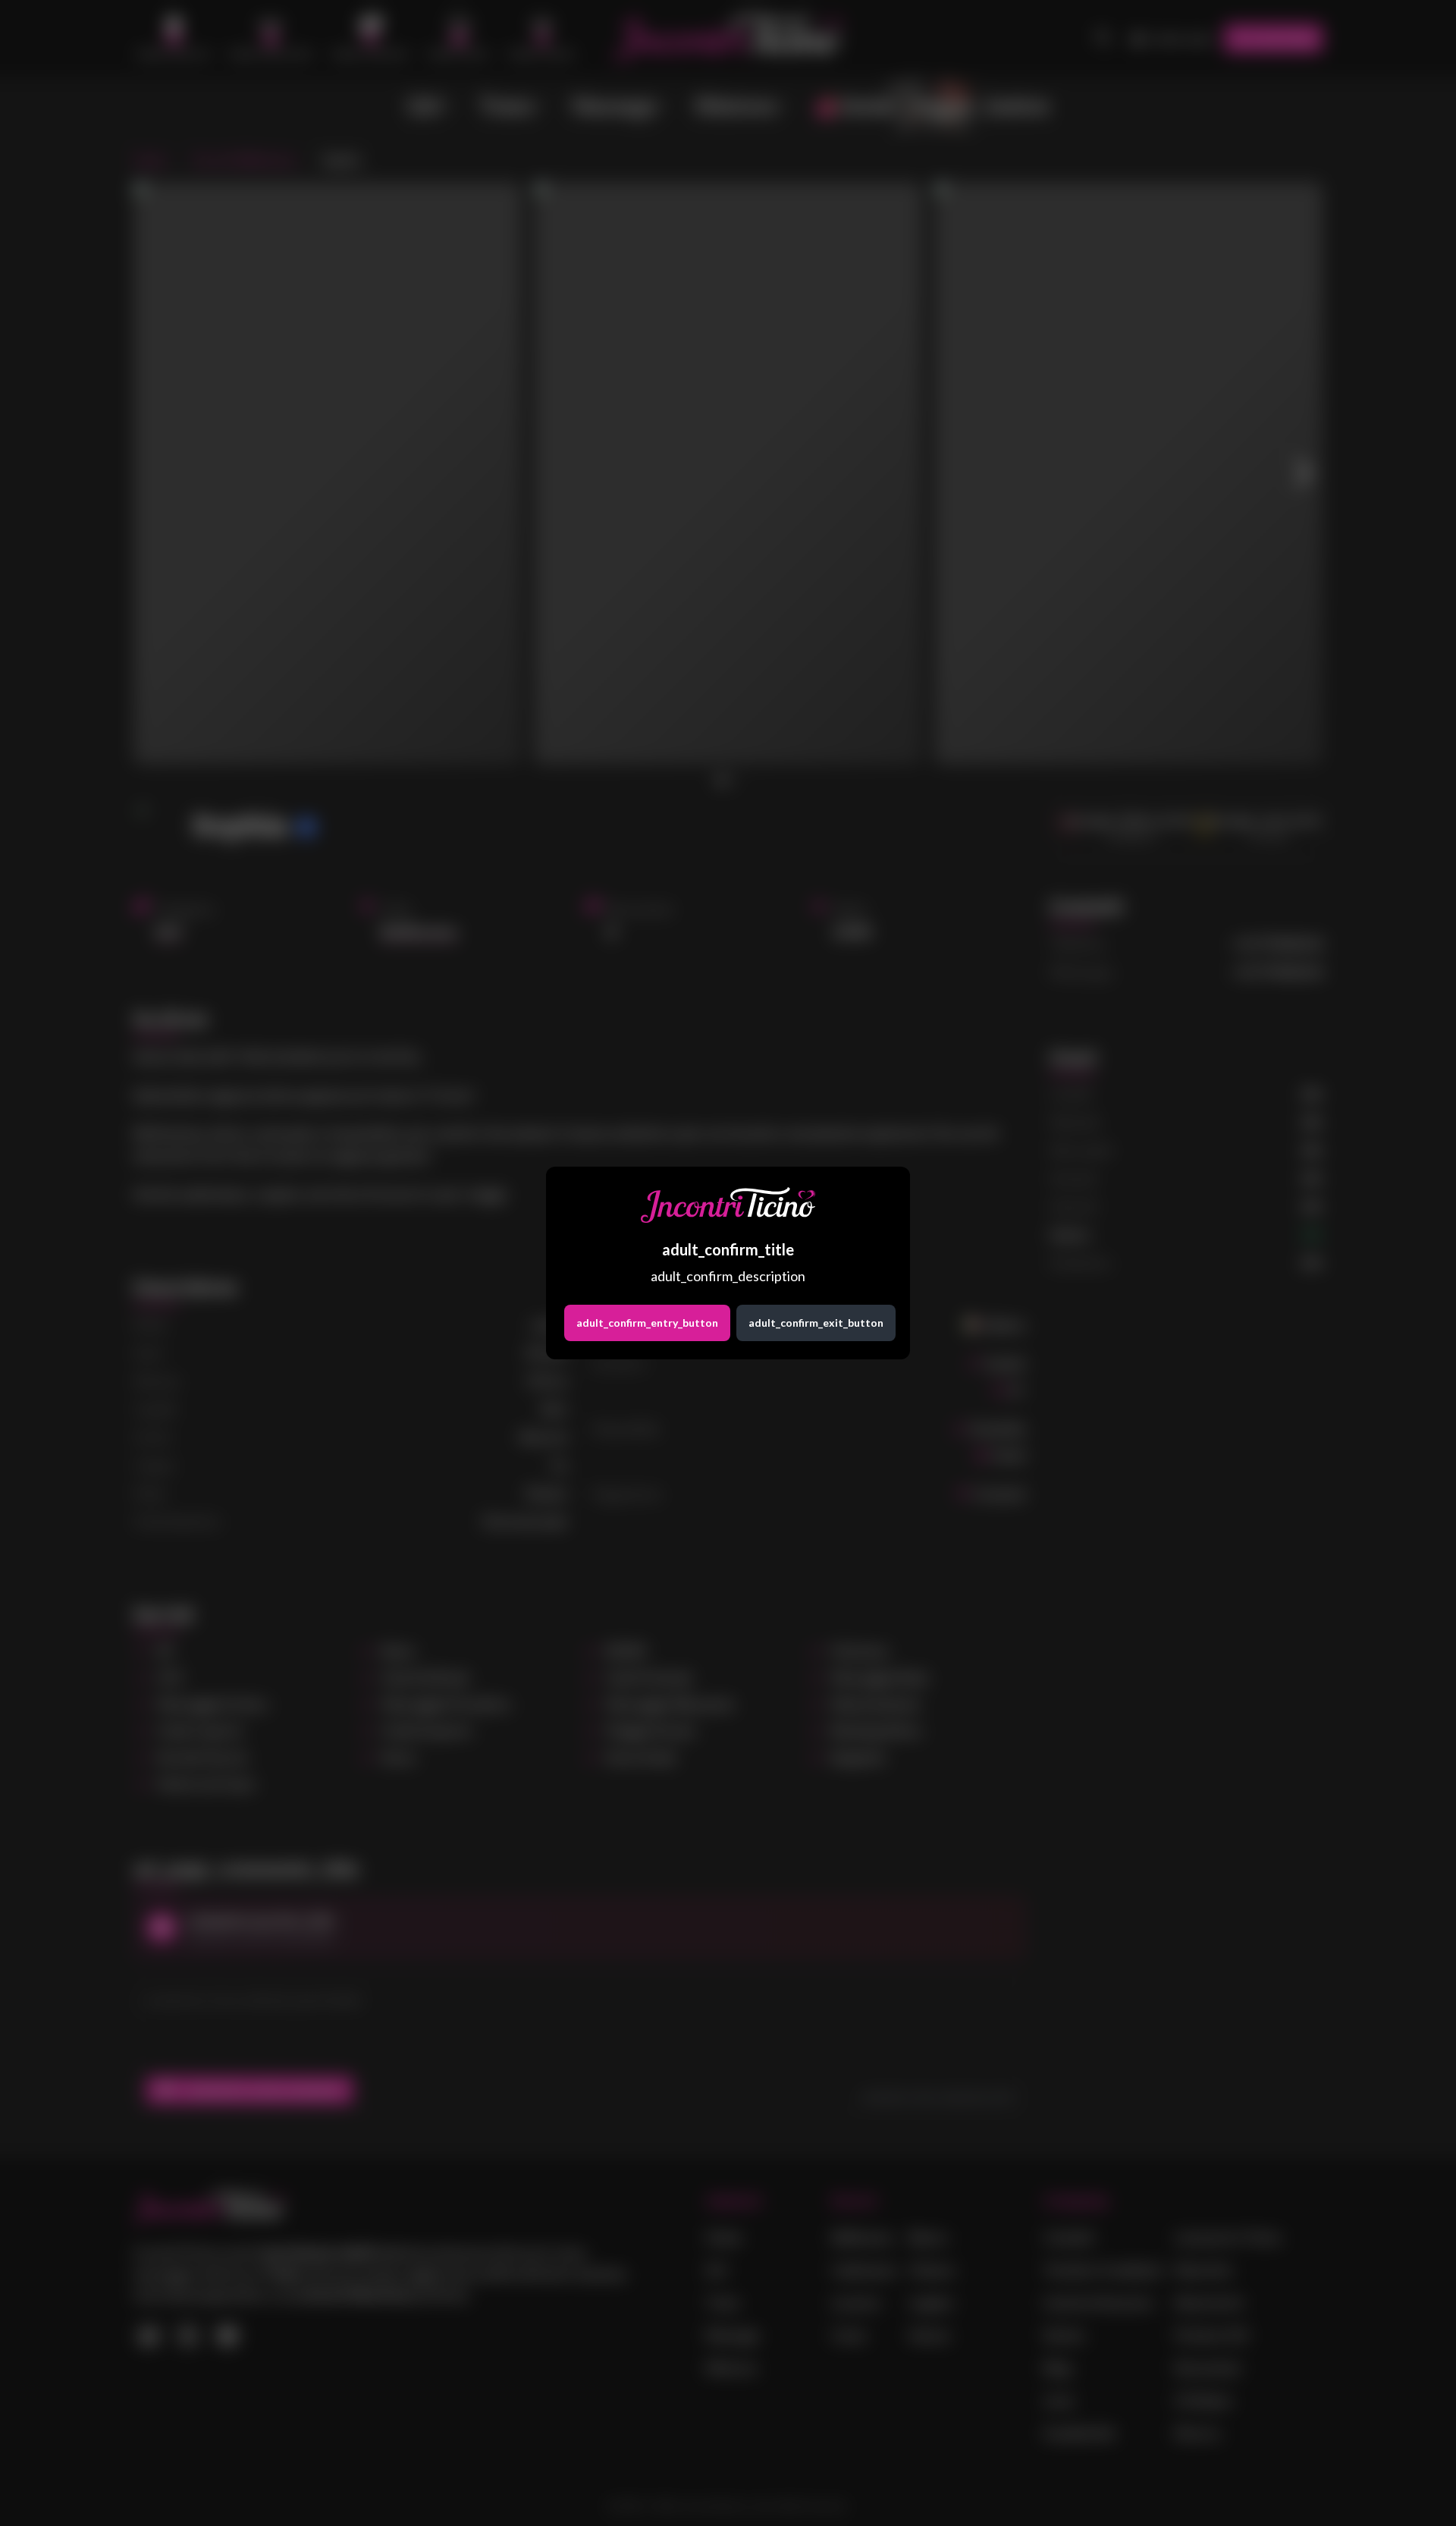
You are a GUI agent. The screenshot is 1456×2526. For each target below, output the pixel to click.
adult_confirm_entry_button (647, 1323)
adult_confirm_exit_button (816, 1323)
